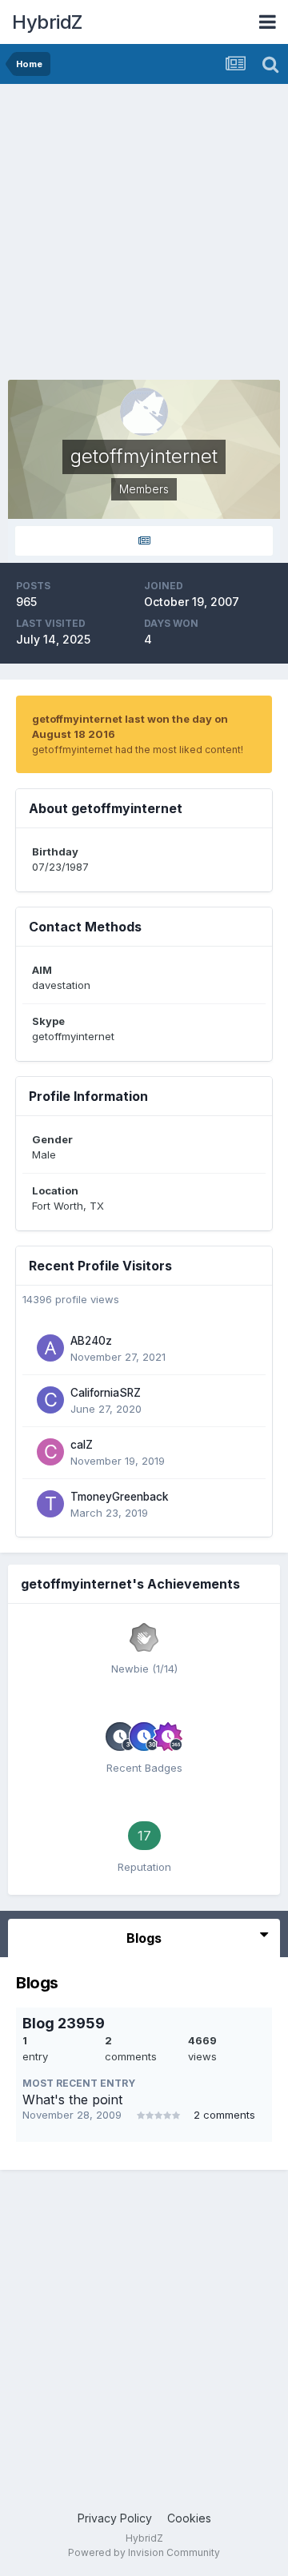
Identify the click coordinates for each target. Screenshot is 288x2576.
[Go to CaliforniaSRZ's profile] (50, 1400)
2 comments (224, 2115)
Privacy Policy (115, 2518)
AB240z (91, 1341)
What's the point (72, 2099)
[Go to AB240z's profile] (50, 1348)
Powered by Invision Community (144, 2552)
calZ (82, 1445)
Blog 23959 (64, 2023)
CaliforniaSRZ (106, 1393)
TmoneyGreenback (120, 1497)
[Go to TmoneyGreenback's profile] (50, 1504)
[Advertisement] (144, 236)
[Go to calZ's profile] (50, 1452)
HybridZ (47, 22)
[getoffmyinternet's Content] (144, 541)
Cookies (189, 2518)
